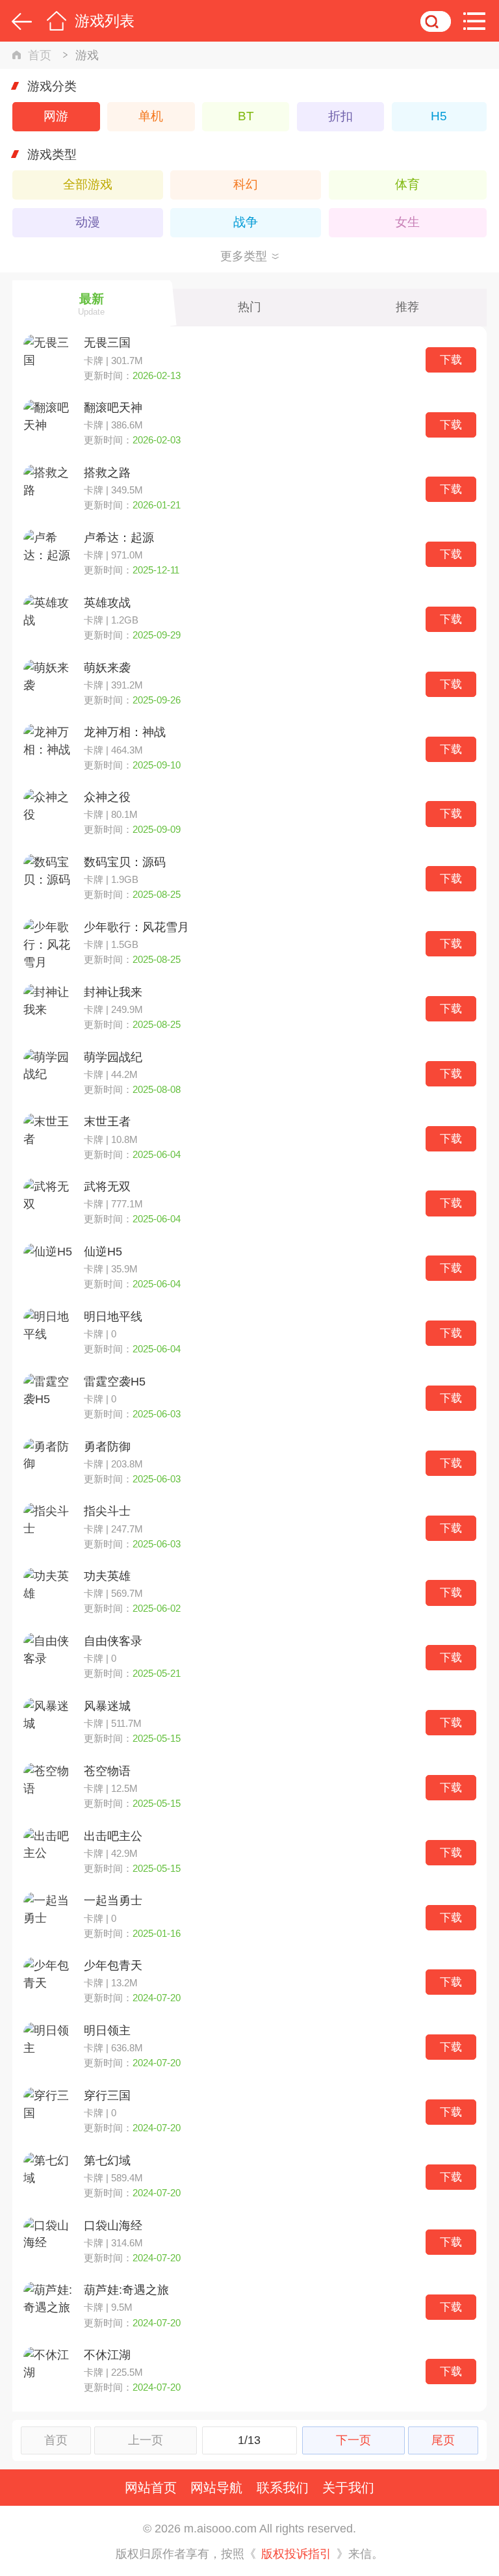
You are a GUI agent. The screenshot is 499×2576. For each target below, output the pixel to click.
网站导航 (216, 2487)
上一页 (146, 2440)
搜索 (436, 21)
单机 (151, 116)
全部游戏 (88, 184)
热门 (249, 307)
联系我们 (283, 2487)
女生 (407, 222)
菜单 (478, 21)
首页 (56, 21)
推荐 (407, 307)
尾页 (443, 2440)
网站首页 (151, 2487)
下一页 (353, 2440)
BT (246, 116)
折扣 (340, 116)
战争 (246, 222)
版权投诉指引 (296, 2554)
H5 (439, 116)
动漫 (88, 222)
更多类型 (244, 256)
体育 (407, 184)
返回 (19, 21)
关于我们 (348, 2487)
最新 (91, 304)
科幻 (246, 184)
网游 (56, 116)
